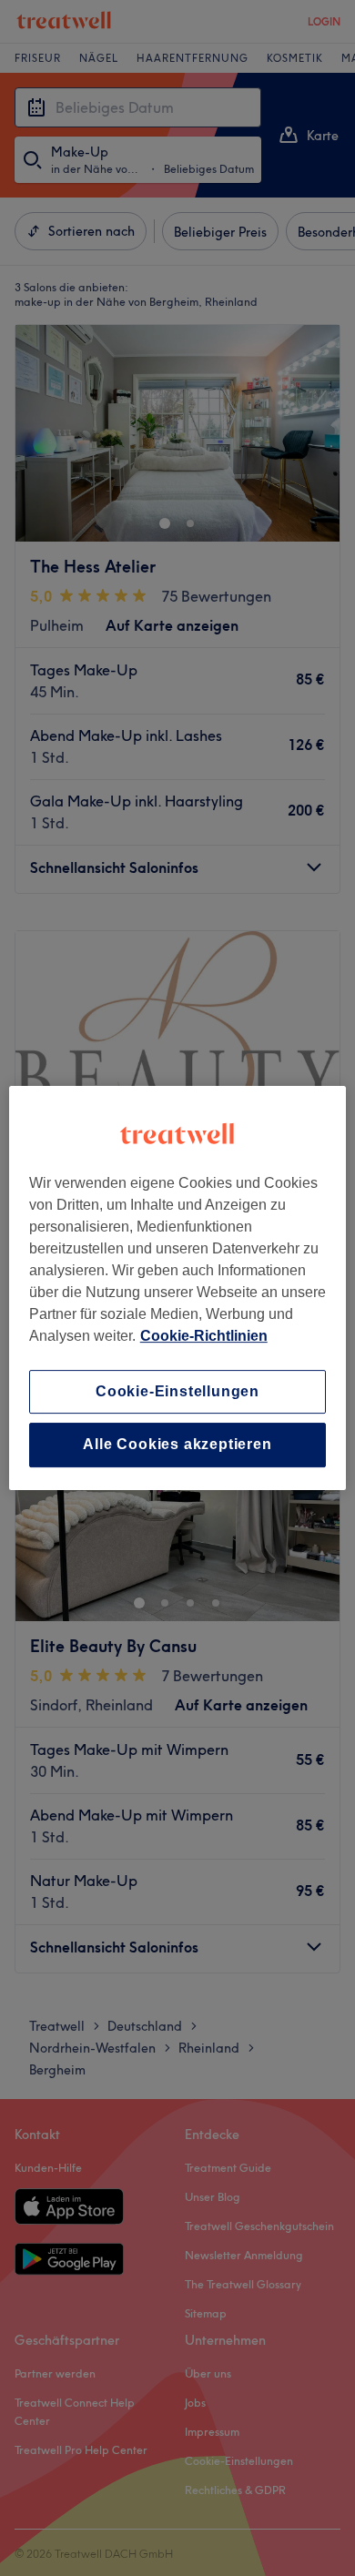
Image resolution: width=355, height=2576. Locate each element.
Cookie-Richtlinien (204, 1336)
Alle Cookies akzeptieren (177, 1445)
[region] (178, 1288)
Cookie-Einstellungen (177, 1391)
